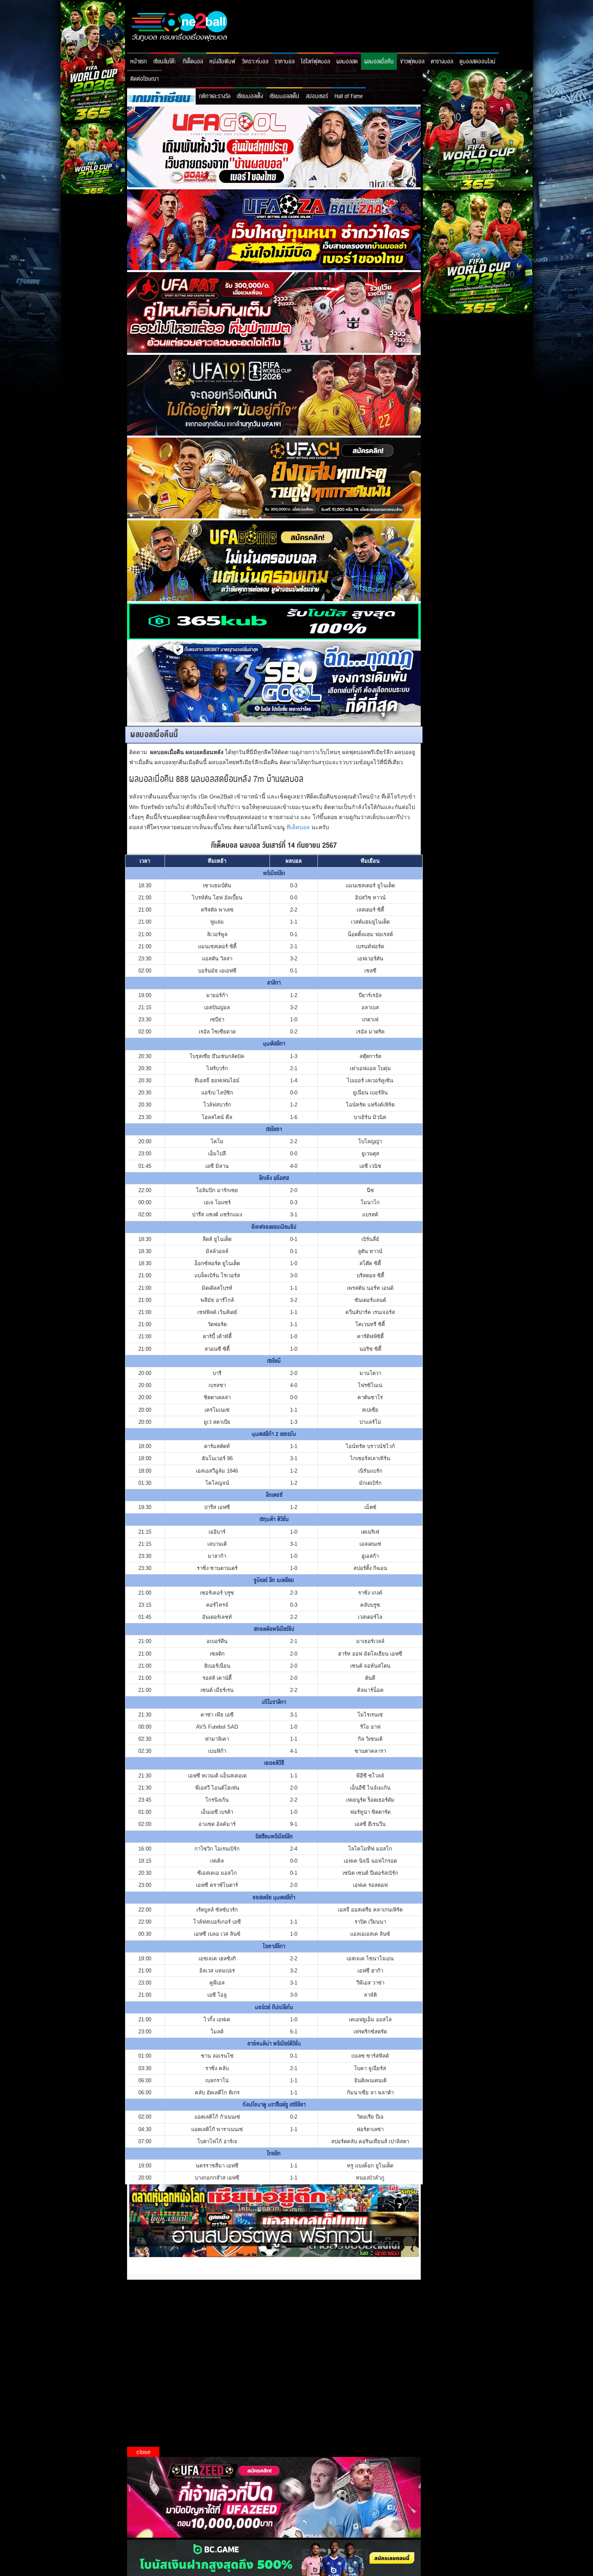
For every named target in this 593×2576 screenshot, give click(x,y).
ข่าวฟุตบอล (412, 62)
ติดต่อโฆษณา (144, 79)
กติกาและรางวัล (215, 96)
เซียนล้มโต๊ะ (165, 62)
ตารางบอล (442, 62)
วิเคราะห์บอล (255, 62)
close (143, 2452)
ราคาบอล (285, 62)
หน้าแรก (139, 62)
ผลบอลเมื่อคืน (379, 62)
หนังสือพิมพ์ (222, 62)
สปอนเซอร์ (317, 96)
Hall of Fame (349, 96)
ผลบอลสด (347, 62)
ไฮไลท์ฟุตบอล (315, 62)
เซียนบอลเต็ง (250, 96)
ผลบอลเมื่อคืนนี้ (154, 735)
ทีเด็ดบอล (193, 62)
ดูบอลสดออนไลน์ (477, 62)
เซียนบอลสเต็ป (284, 96)
